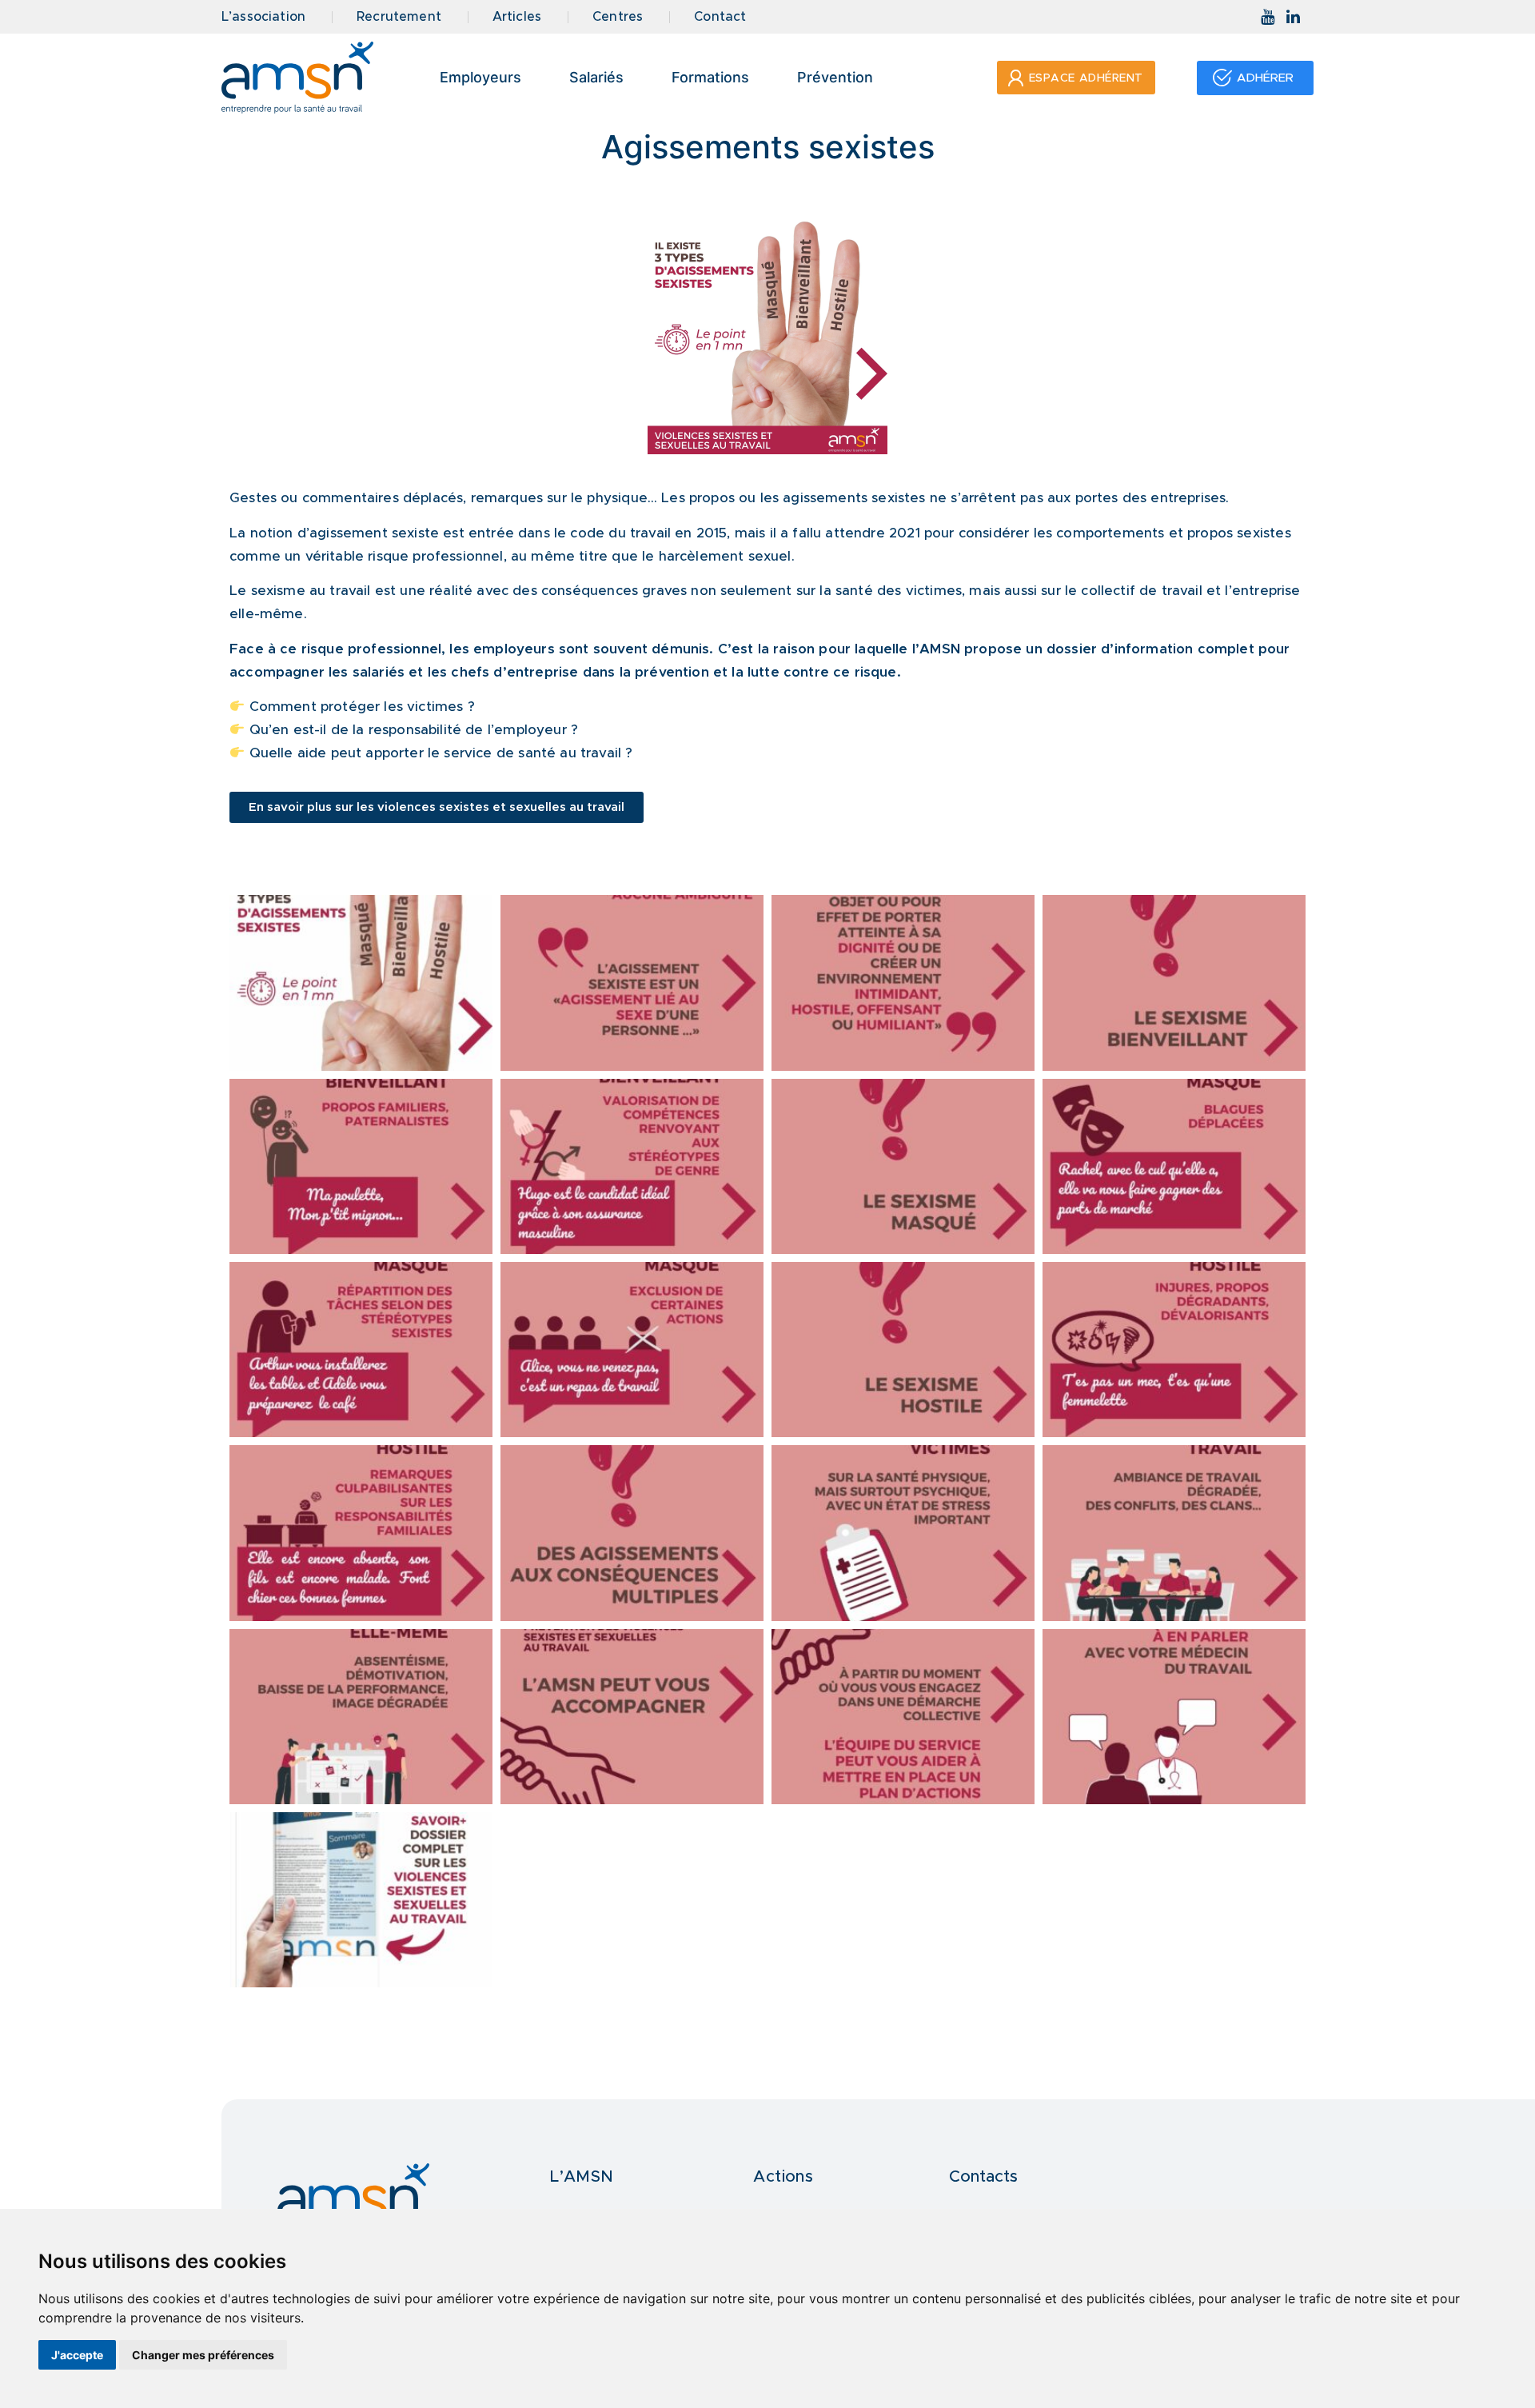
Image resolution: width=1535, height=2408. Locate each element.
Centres (618, 17)
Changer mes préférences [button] (203, 2355)
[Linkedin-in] (1294, 17)
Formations (710, 77)
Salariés (596, 77)
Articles (517, 17)
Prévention (835, 77)
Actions (783, 2177)
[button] (1076, 78)
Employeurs (480, 77)
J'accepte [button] (77, 2355)
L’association (263, 17)
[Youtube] (1268, 17)
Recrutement (399, 17)
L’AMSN (582, 2177)
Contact (720, 17)
